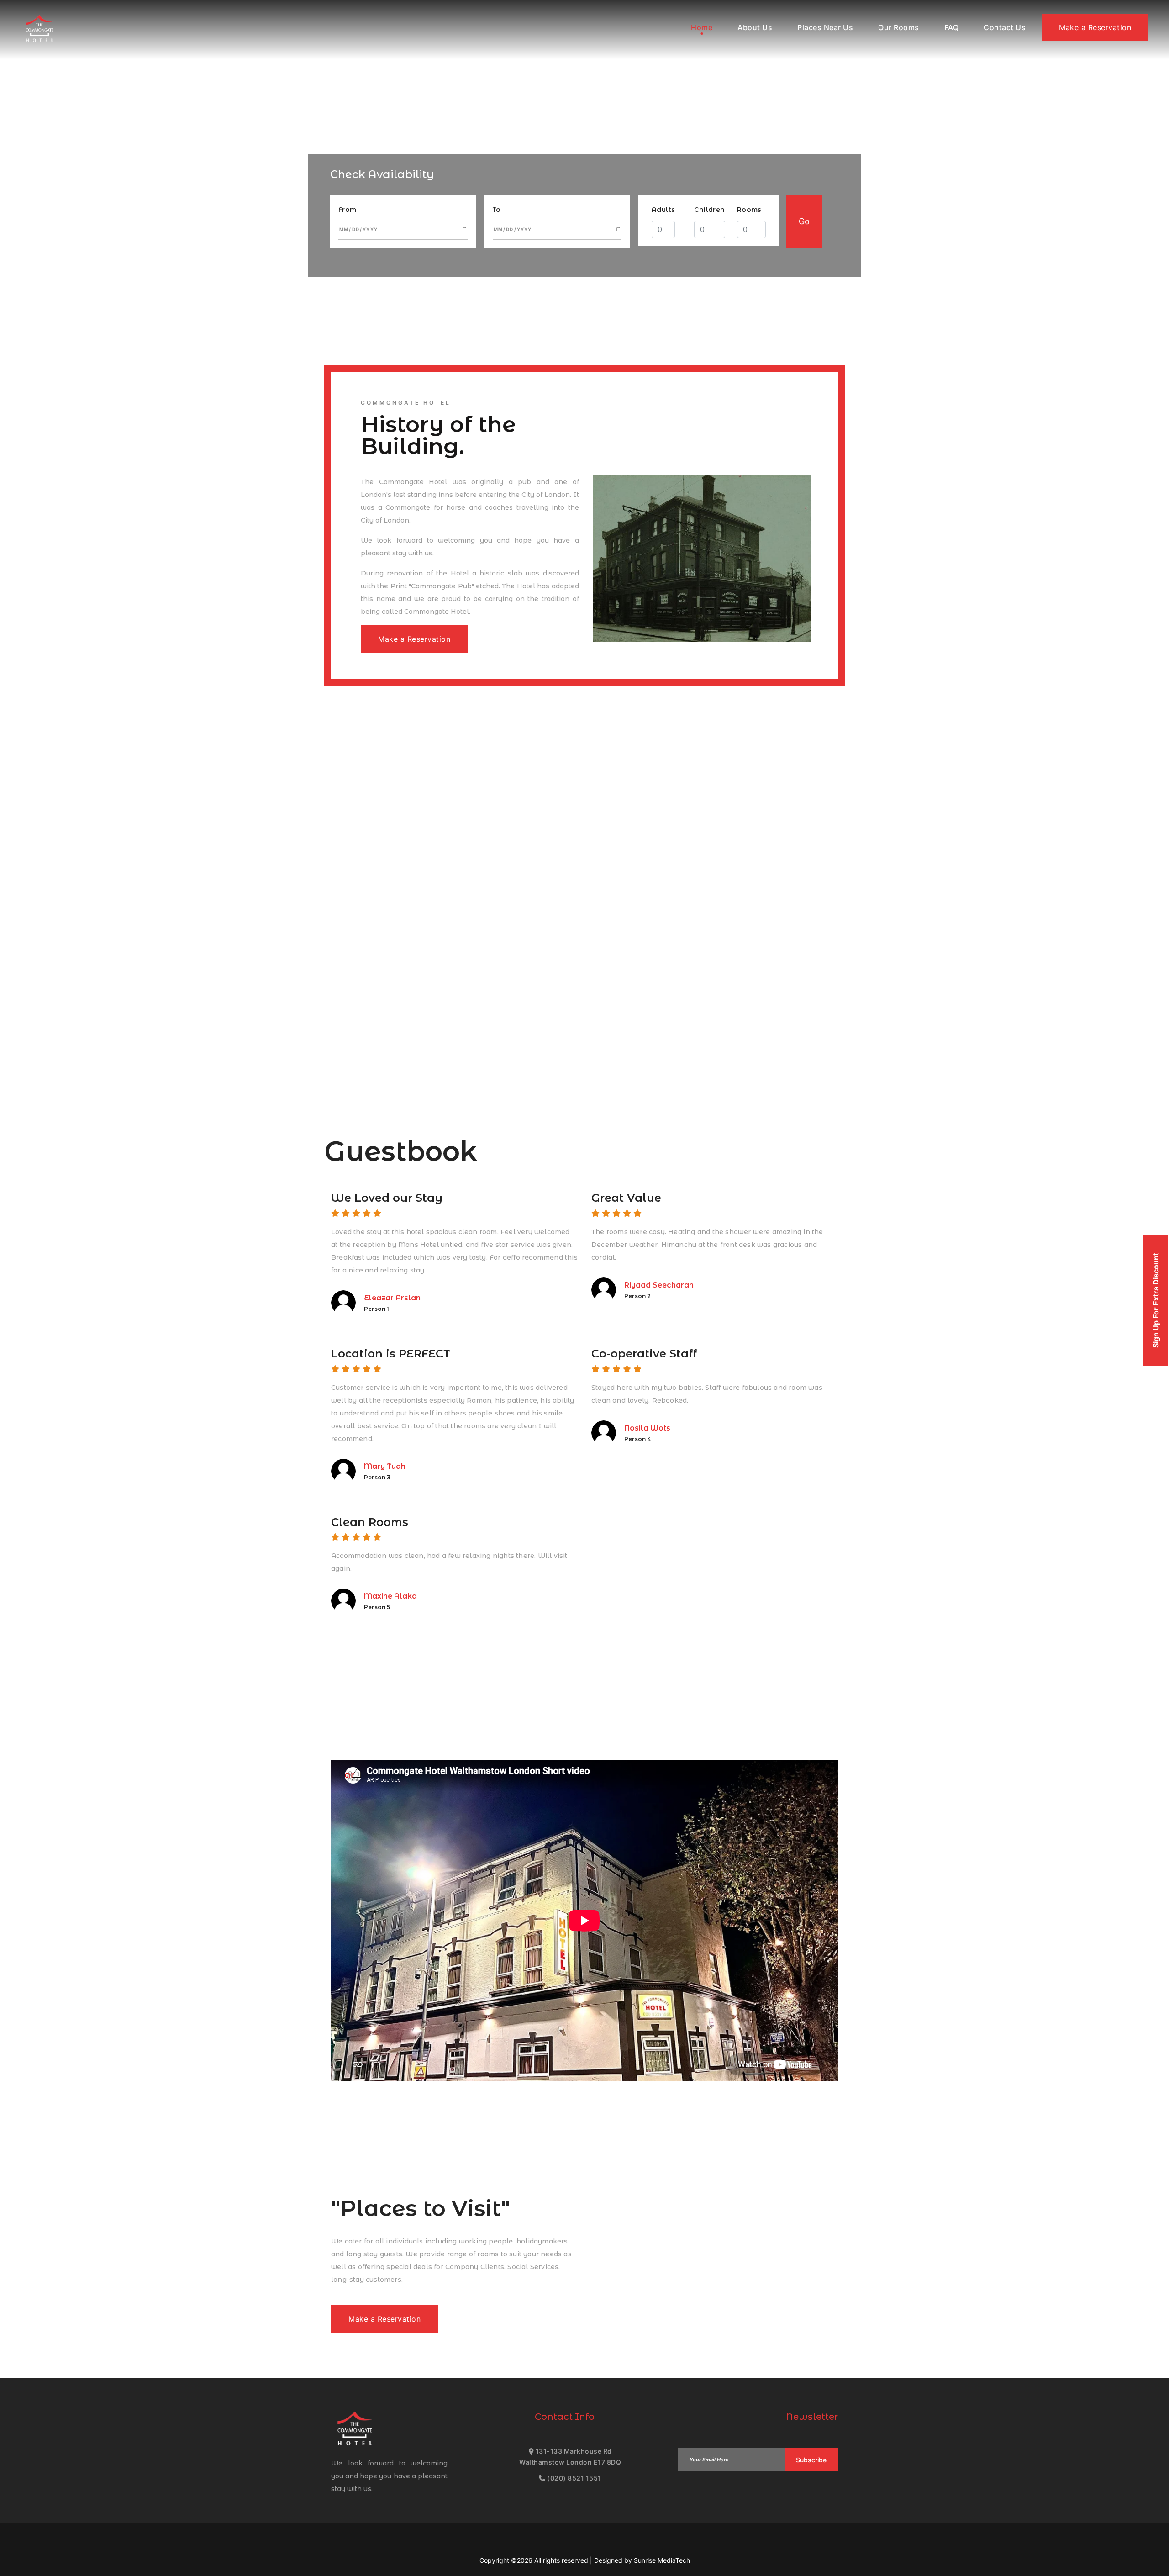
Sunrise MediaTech (662, 2560)
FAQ (952, 27)
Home (702, 27)
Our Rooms (899, 27)
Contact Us (1005, 27)
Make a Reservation (1095, 27)
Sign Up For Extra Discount (1156, 1300)
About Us (755, 27)
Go (804, 221)
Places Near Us (825, 27)
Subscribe (811, 2460)
